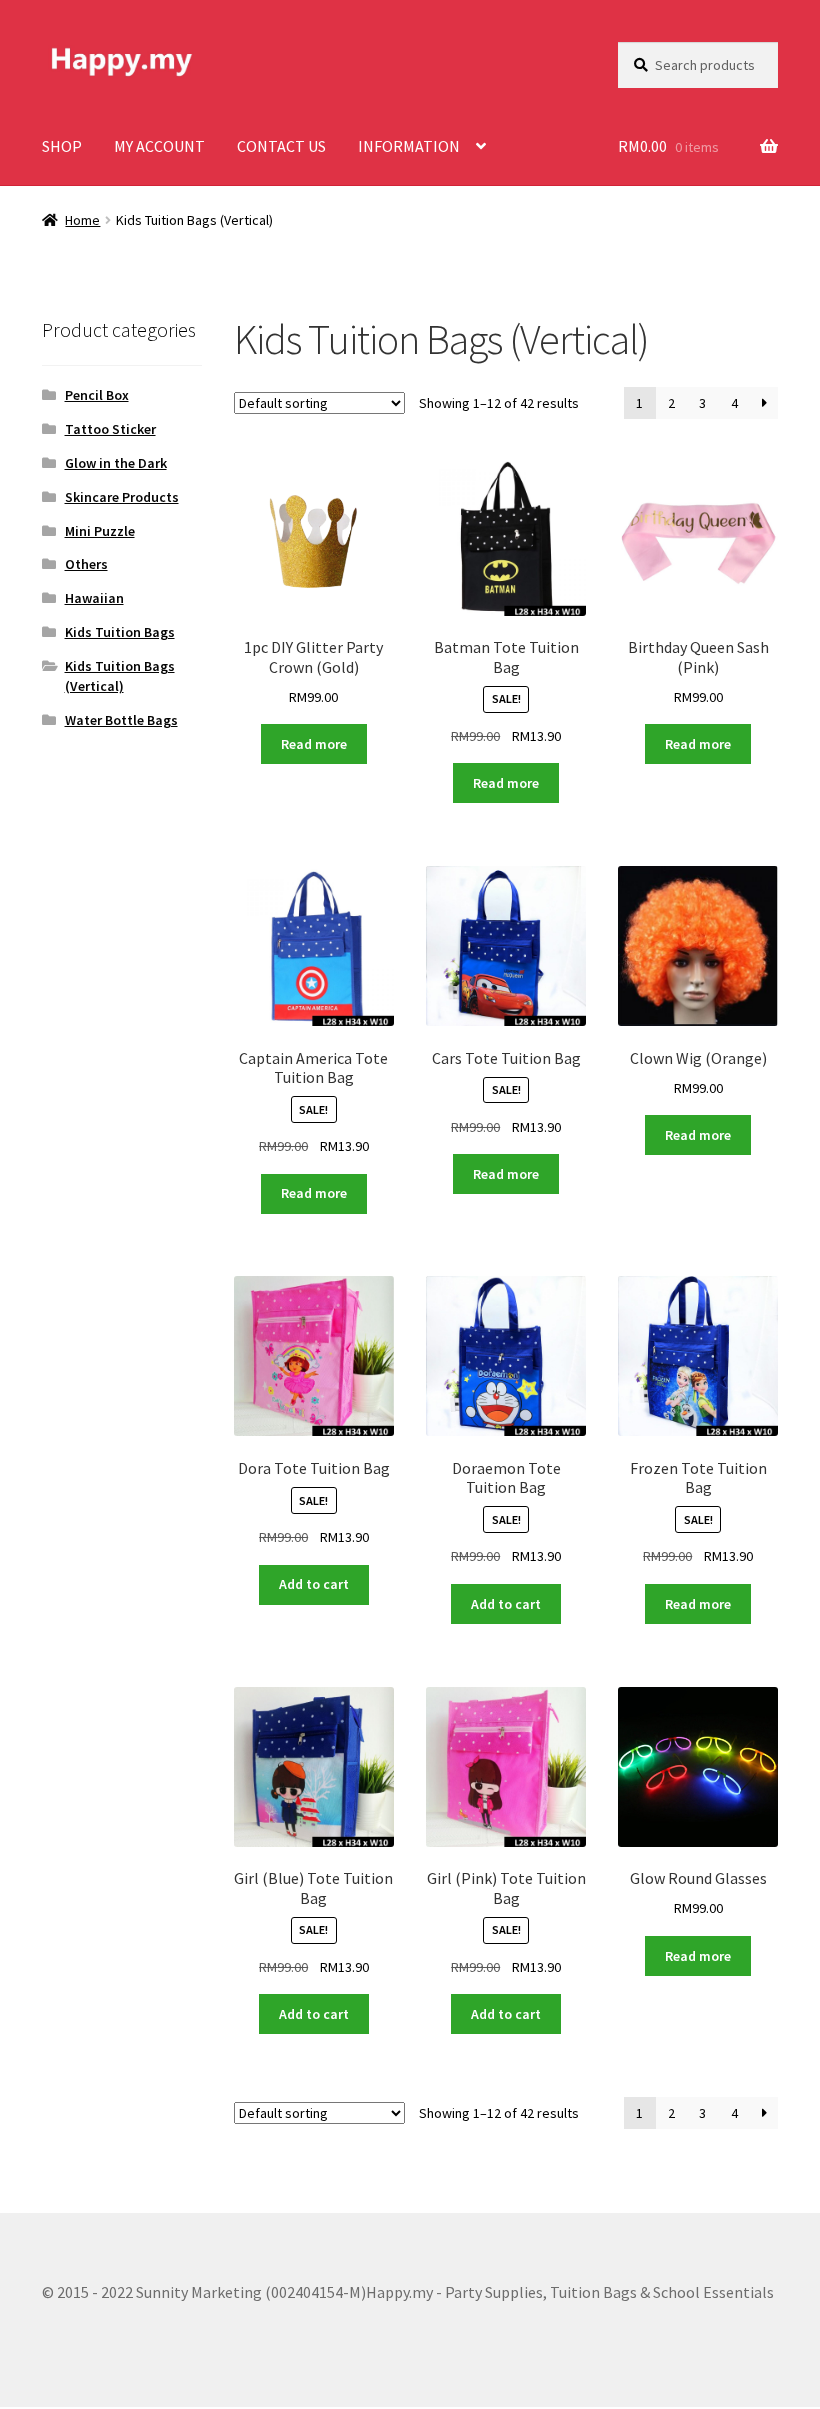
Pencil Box (97, 395)
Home (82, 220)
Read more (314, 744)
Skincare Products (122, 497)
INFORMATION (409, 146)
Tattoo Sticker (110, 429)
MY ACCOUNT (159, 146)
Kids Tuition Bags (120, 632)
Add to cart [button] (314, 1584)
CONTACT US (281, 146)
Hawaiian (94, 598)
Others (86, 564)
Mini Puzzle (100, 531)
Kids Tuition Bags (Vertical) (120, 676)
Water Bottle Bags (121, 720)
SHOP (62, 146)
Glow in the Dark (116, 463)
